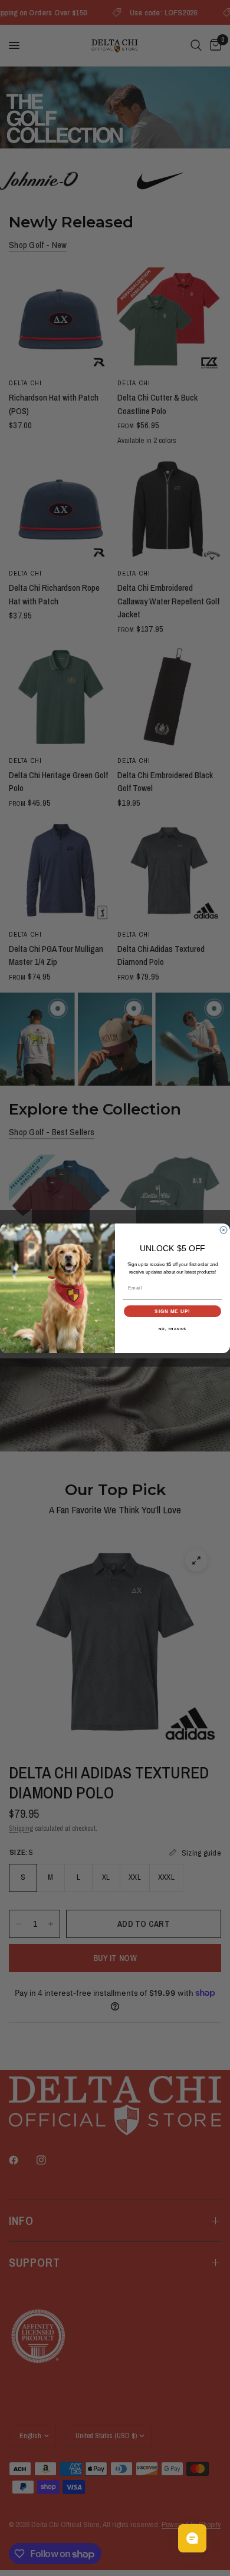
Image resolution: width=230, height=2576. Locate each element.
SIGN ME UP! (172, 1311)
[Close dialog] (224, 1230)
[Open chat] (192, 2538)
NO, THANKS (173, 1329)
